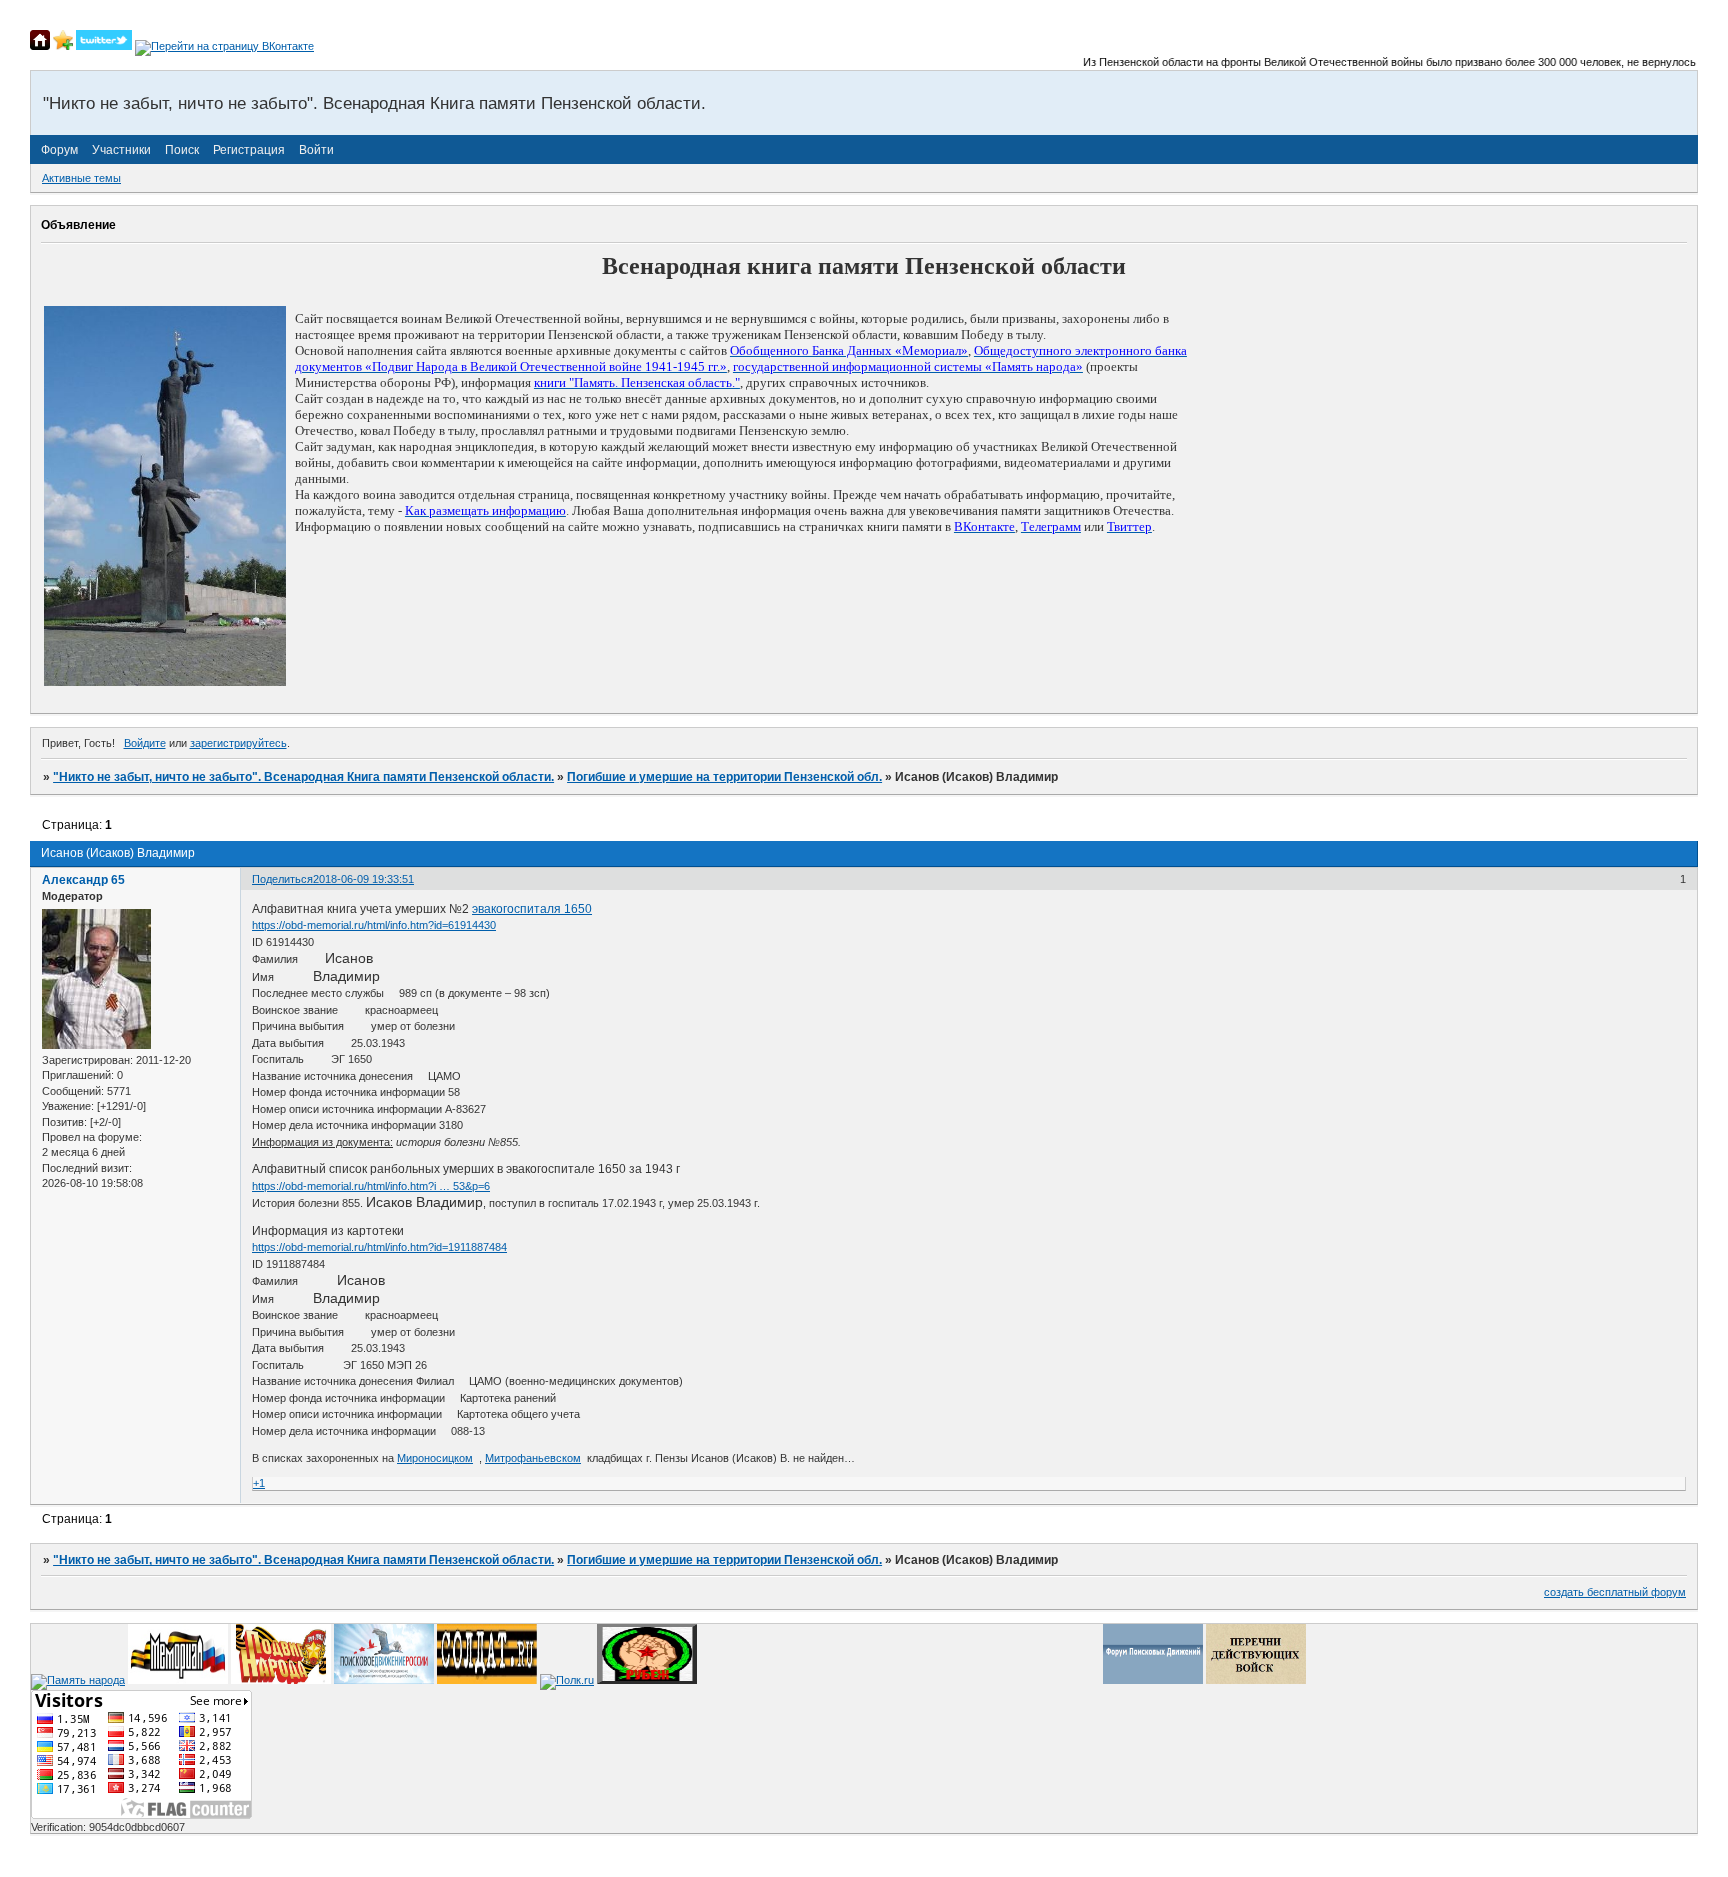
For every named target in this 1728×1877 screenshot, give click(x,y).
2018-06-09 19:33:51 (363, 879)
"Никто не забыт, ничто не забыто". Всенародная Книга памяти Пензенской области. (303, 777)
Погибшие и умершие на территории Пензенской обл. (724, 777)
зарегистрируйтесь (238, 743)
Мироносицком (435, 1458)
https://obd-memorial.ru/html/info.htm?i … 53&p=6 (371, 1186)
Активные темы (81, 178)
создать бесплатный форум (1615, 1592)
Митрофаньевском (533, 1458)
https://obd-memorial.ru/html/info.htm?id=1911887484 (379, 1247)
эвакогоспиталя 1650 (532, 909)
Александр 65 (83, 880)
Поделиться (282, 879)
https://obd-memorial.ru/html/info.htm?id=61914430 (374, 925)
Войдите (145, 743)
